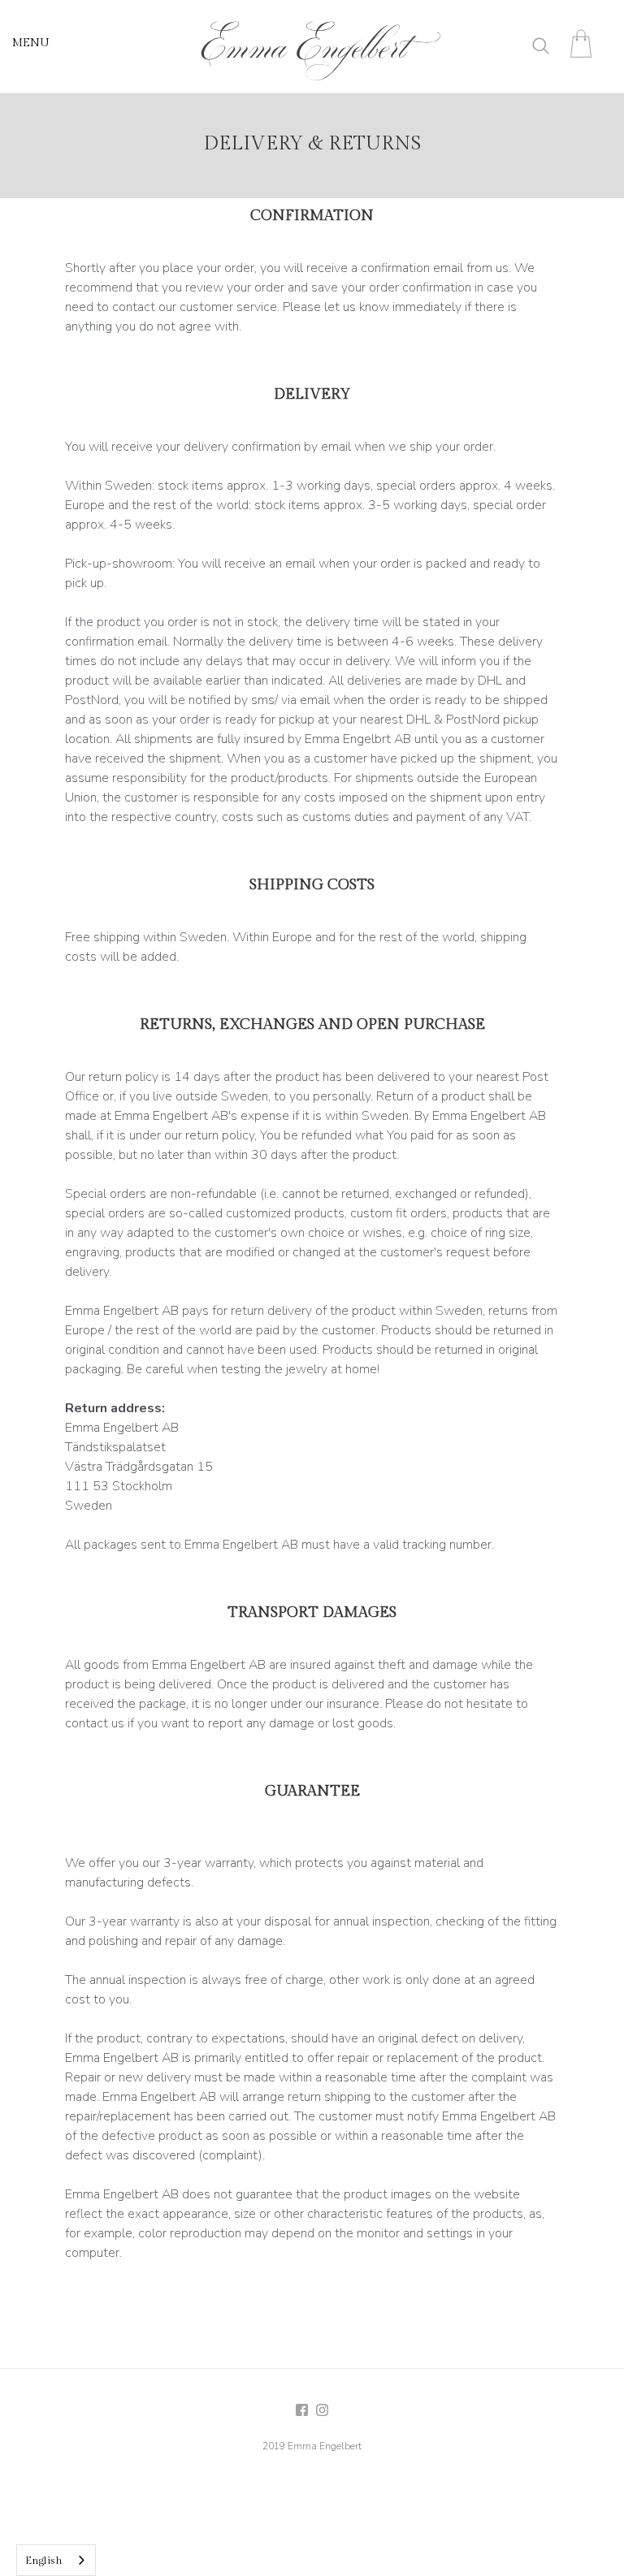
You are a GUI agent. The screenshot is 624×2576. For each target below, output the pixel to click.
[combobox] (56, 2560)
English (44, 2561)
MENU (31, 43)
